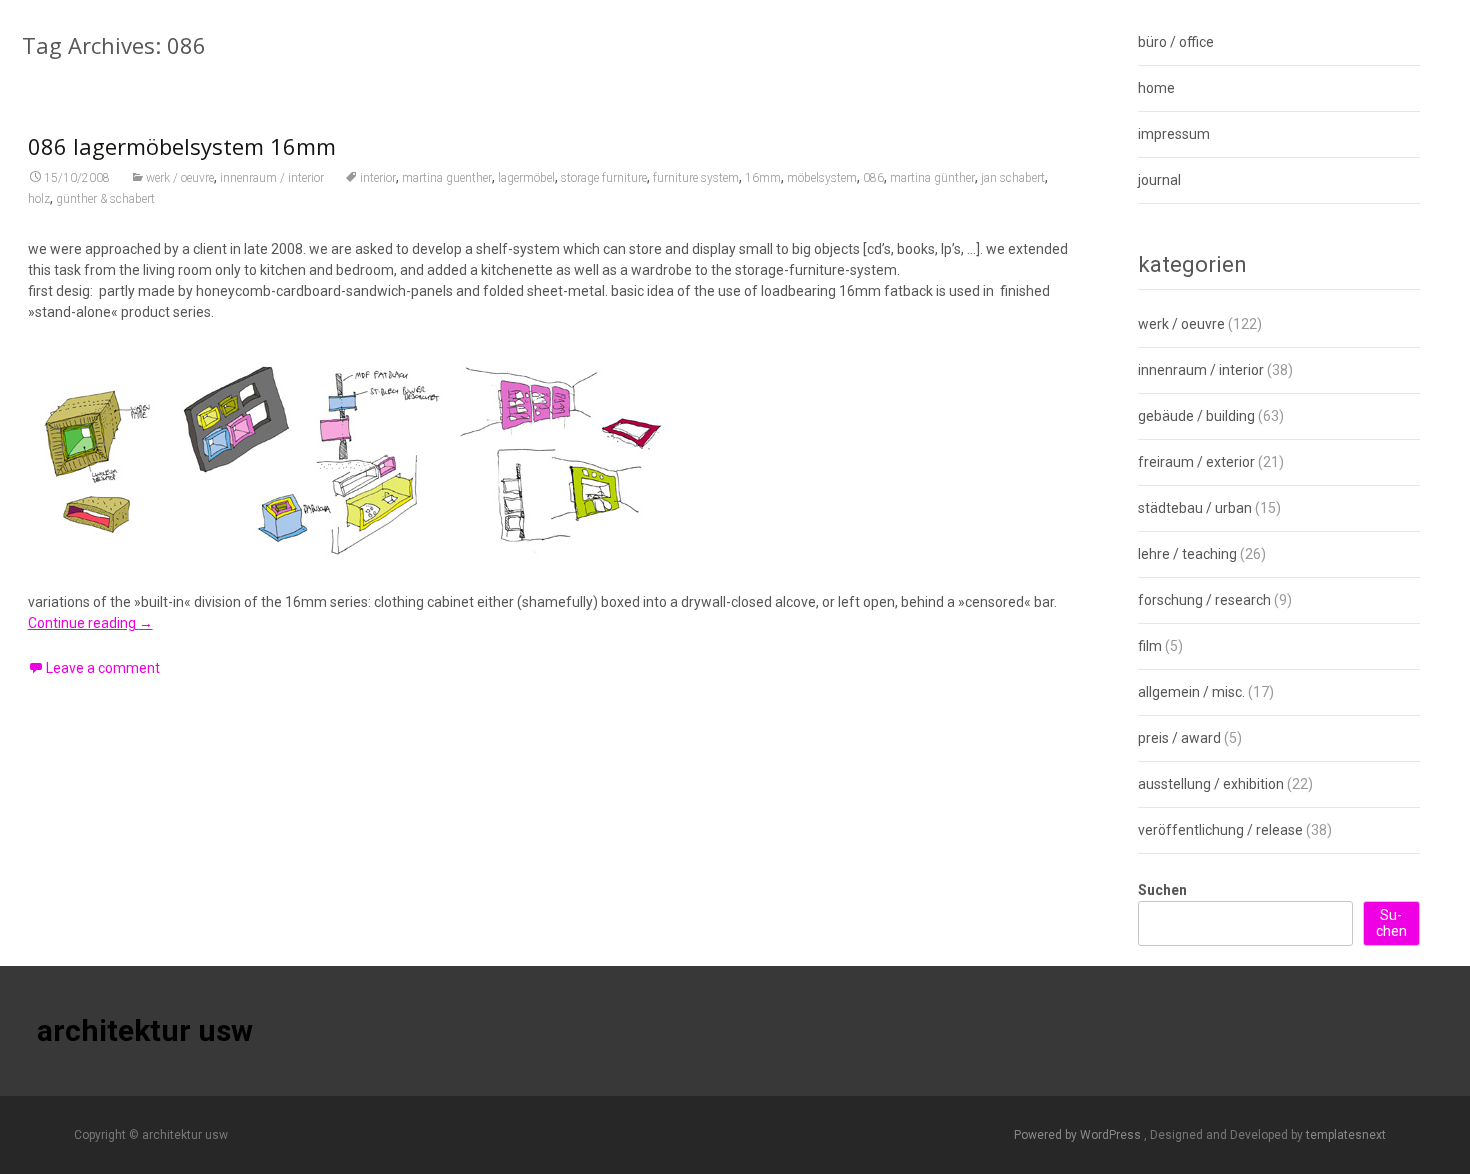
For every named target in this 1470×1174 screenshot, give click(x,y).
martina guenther (447, 178)
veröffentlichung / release (1220, 830)
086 (873, 178)
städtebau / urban (1195, 508)
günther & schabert (105, 199)
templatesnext (1346, 1135)
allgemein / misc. (1191, 692)
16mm (763, 178)
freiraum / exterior (1196, 462)
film (1150, 646)
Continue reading (90, 623)
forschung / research (1204, 600)
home (1156, 88)
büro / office (1176, 42)
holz (39, 199)
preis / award (1179, 738)
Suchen (1162, 890)
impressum (1174, 134)
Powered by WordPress (1079, 1135)
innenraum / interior (272, 178)
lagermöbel (526, 178)
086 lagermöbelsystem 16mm (182, 146)
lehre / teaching (1187, 554)
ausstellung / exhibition (1211, 784)
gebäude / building (1196, 416)
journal (1159, 180)
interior (378, 178)
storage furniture (604, 178)
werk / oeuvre (180, 178)
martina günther (932, 178)
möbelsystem (822, 178)
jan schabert (1013, 178)
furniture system (696, 178)
